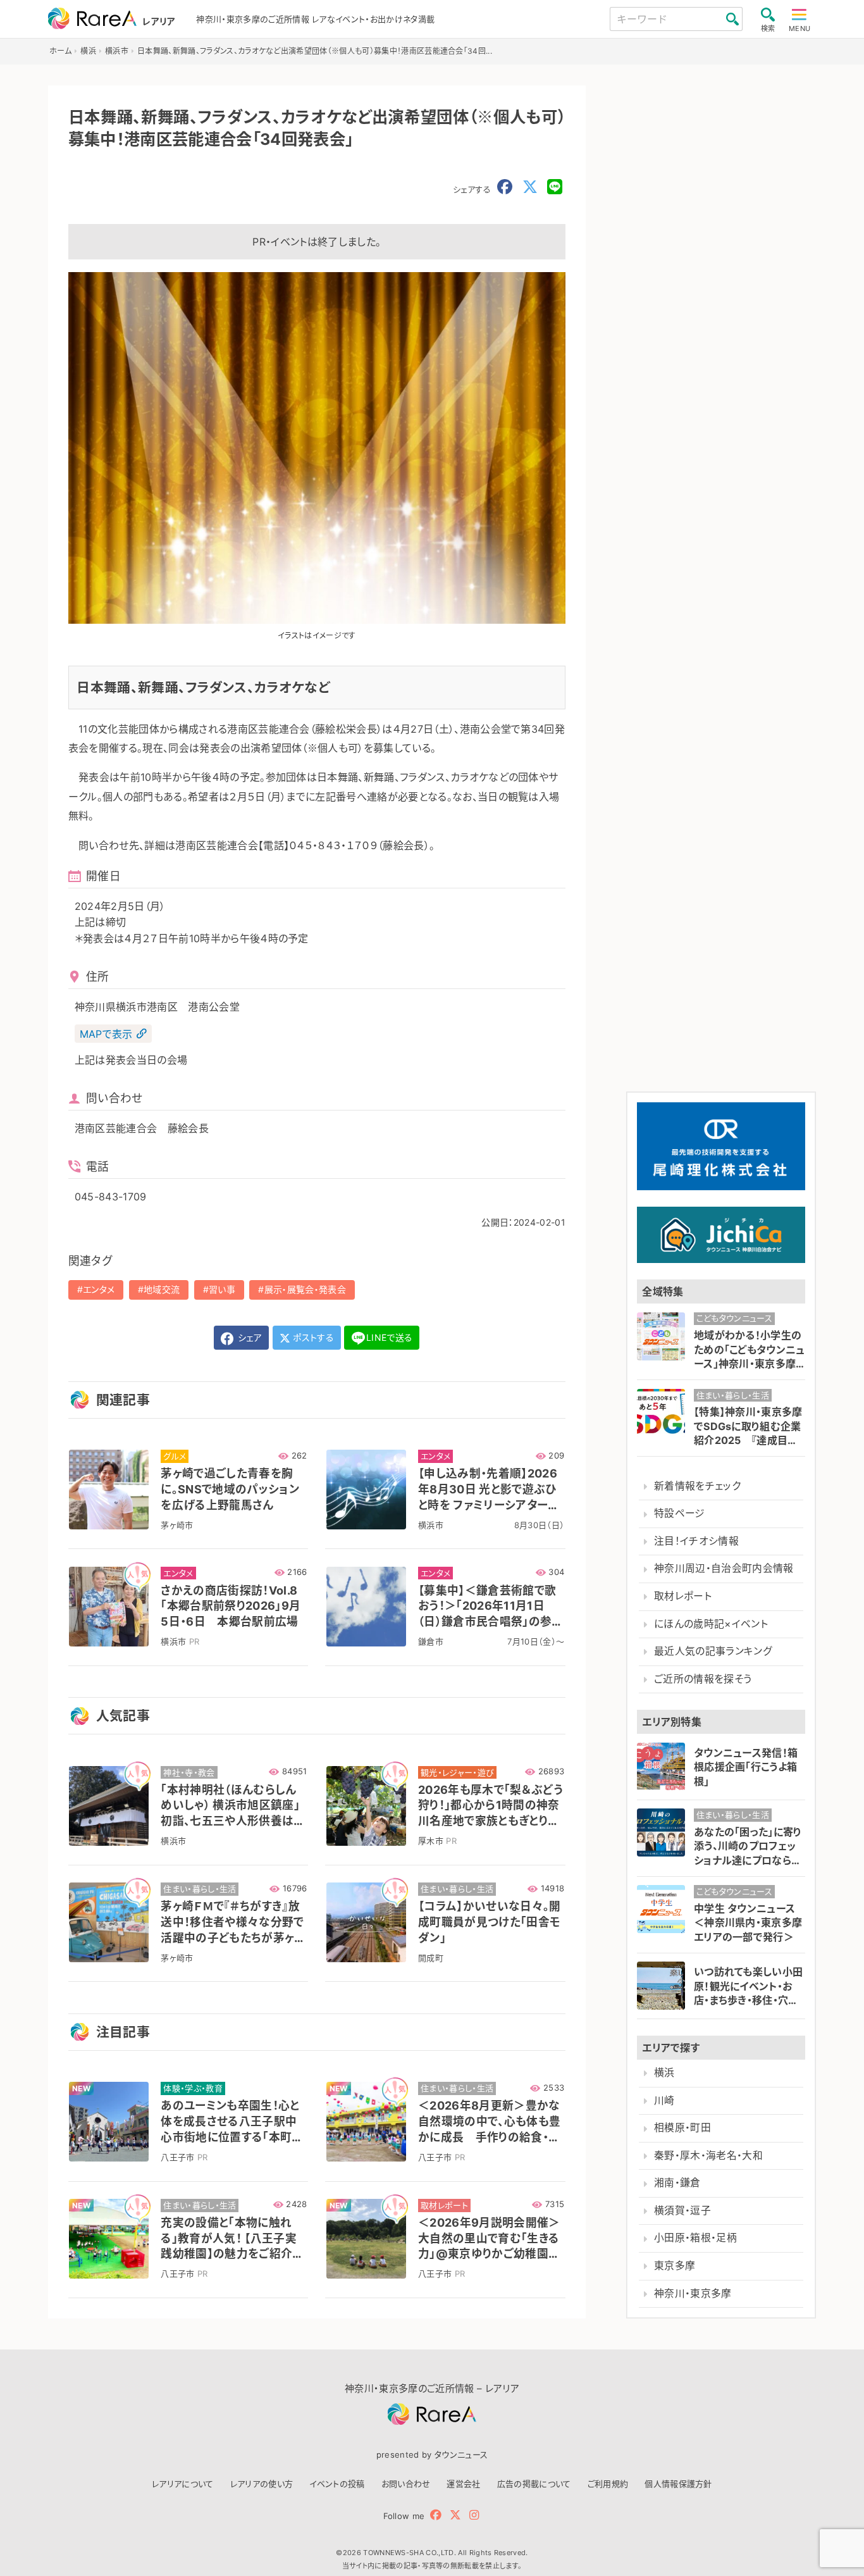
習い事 (222, 1289)
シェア (249, 1337)
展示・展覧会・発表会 (305, 1289)
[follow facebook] (436, 2515)
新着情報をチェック (697, 1486)
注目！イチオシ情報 (696, 1541)
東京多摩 (675, 2266)
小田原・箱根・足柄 (695, 2238)
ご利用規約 (608, 2484)
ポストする (312, 1337)
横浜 (664, 2073)
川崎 (664, 2100)
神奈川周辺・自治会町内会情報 (724, 1568)
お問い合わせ (406, 2484)
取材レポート (683, 1596)
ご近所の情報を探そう (703, 1679)
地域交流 (162, 1289)
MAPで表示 (106, 1034)
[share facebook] (505, 187)
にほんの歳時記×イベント (711, 1624)
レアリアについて (183, 2484)
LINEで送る (389, 1337)
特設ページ (680, 1513)
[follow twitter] (455, 2515)
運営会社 (463, 2484)
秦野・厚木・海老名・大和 (708, 2156)
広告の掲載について (534, 2484)
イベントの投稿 (337, 2484)
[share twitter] (530, 187)
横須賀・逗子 (682, 2211)
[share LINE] (555, 187)
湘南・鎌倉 (677, 2183)
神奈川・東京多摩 (693, 2293)
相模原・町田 (682, 2128)
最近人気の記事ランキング (713, 1651)
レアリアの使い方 (262, 2484)
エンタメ (99, 1289)
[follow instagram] (474, 2515)
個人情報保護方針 (678, 2484)
